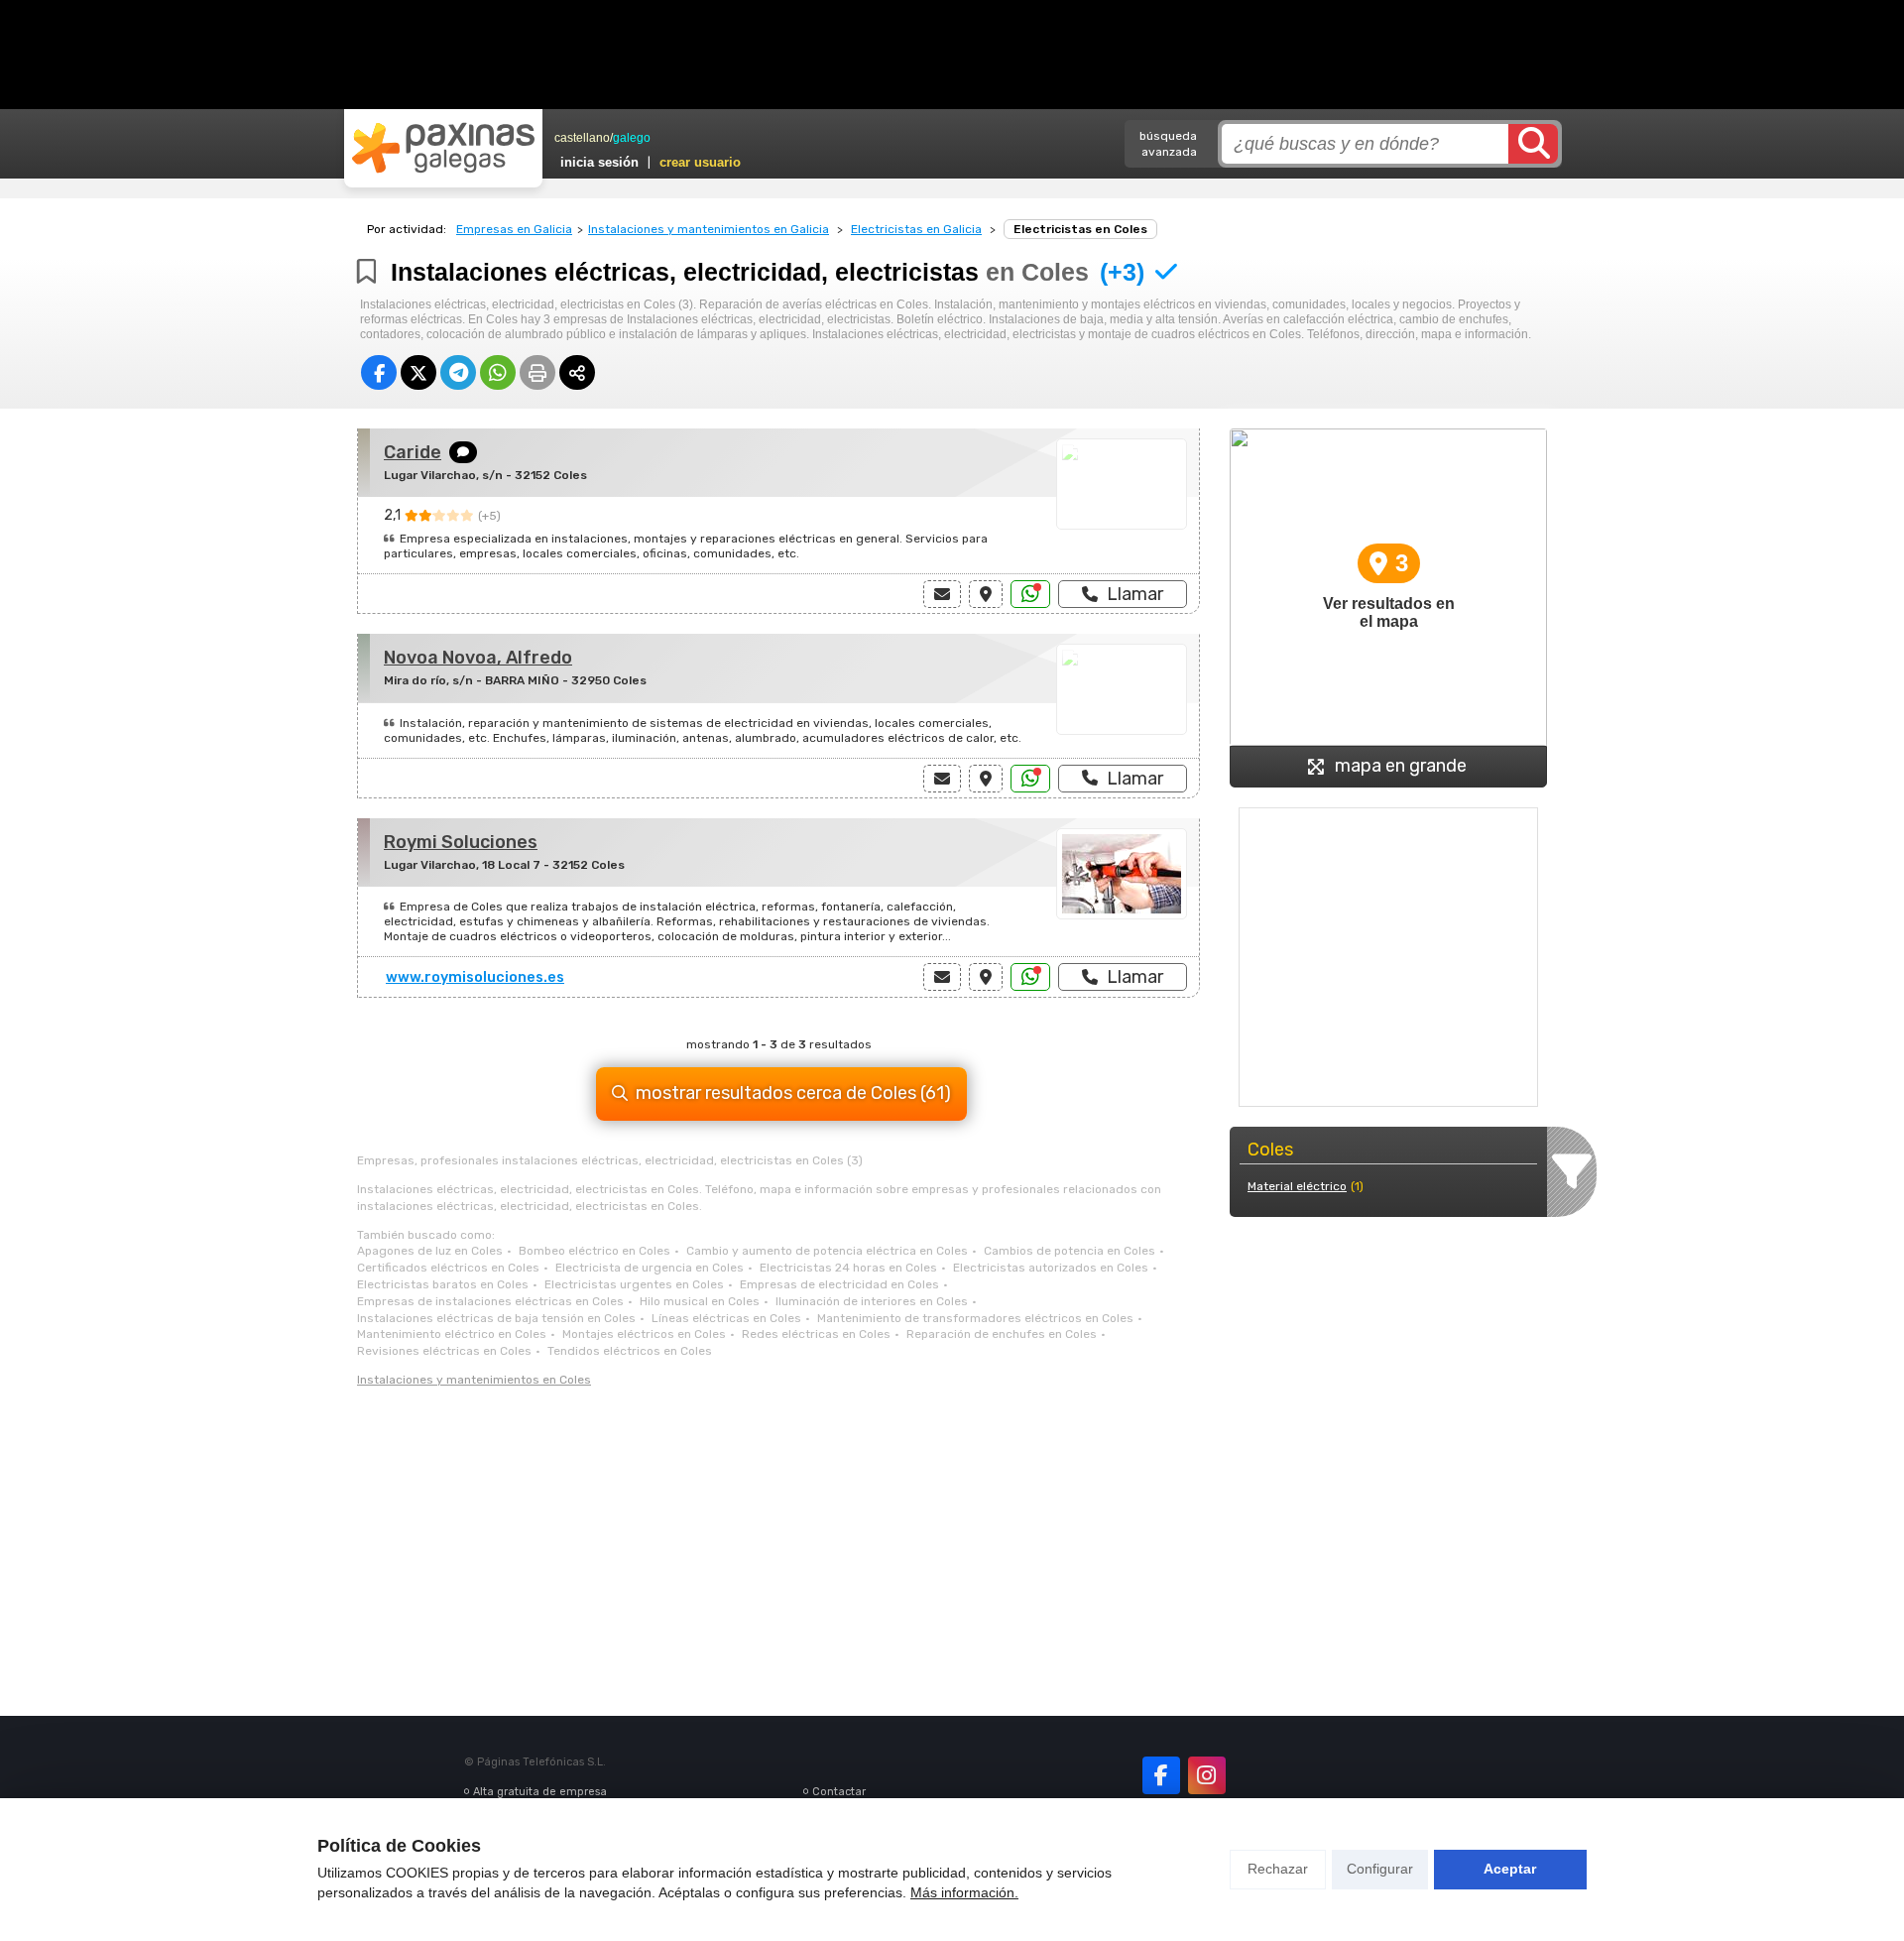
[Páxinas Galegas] (443, 148)
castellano (582, 138)
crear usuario (700, 162)
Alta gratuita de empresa (540, 1792)
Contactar (839, 1792)
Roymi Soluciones (461, 842)
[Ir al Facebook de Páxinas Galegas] (1161, 1775)
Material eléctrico (1297, 1186)
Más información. (964, 1892)
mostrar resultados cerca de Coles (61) (793, 1093)
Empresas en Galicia (514, 229)
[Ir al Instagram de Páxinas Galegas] (1207, 1775)
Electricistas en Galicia (916, 229)
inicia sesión (599, 162)
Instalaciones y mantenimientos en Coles (474, 1380)
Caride (413, 452)
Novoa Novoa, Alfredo (478, 658)
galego (632, 138)
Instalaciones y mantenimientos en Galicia (709, 229)
